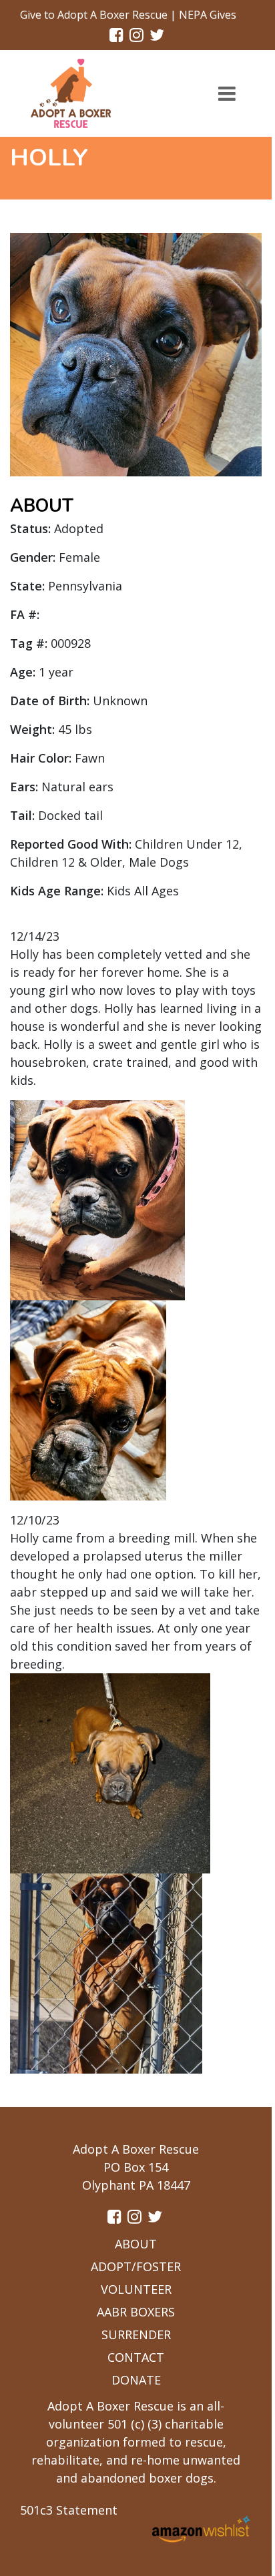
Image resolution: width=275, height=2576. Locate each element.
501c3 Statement (69, 2510)
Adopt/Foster (136, 2266)
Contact (136, 2357)
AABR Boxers (136, 2312)
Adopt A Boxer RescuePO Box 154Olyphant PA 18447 (136, 2167)
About (136, 2244)
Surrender (136, 2334)
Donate (136, 2380)
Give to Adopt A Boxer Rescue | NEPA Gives (128, 15)
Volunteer (136, 2289)
